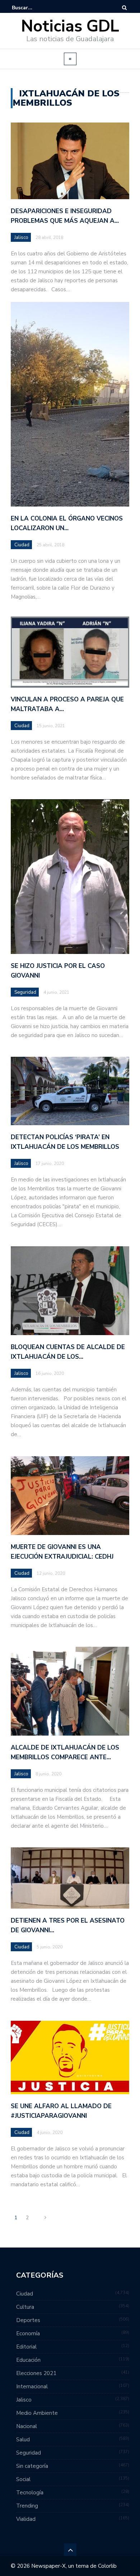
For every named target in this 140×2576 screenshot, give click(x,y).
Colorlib (107, 2566)
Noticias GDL (70, 26)
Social (23, 2479)
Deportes (28, 2320)
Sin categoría (32, 2466)
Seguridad (25, 992)
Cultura (25, 2307)
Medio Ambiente (37, 2413)
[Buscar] (124, 8)
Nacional (27, 2426)
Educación (28, 2360)
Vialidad (26, 2519)
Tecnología (30, 2493)
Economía (28, 2333)
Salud (23, 2440)
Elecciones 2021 (36, 2373)
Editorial (26, 2347)
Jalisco (21, 238)
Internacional (32, 2386)
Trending (27, 2506)
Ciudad (22, 545)
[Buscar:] (34, 8)
